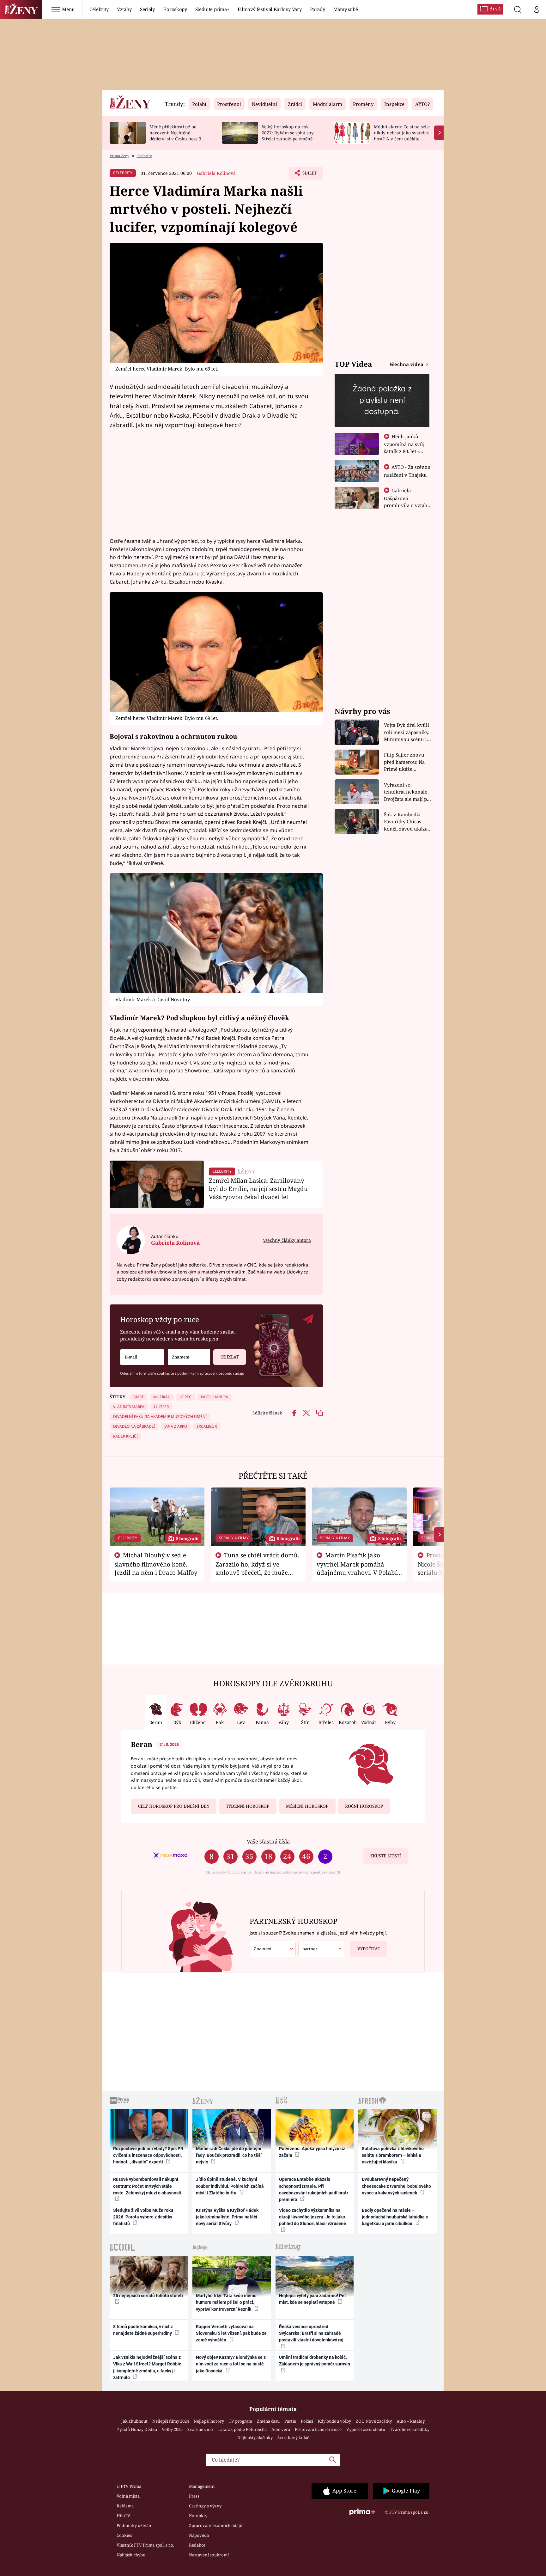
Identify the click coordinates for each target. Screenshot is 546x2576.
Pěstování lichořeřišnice (318, 2429)
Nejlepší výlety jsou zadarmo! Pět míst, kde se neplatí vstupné (312, 2299)
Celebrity (99, 9)
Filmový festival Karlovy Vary (270, 9)
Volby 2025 (172, 2429)
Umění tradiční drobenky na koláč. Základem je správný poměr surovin (315, 2361)
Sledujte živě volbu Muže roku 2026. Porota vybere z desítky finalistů (143, 2217)
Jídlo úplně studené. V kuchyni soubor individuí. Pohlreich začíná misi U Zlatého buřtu (230, 2186)
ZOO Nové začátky (374, 2421)
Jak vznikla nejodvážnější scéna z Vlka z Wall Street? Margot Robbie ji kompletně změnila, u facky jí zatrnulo (147, 2367)
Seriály (147, 9)
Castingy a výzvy (205, 2506)
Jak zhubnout (134, 2421)
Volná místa (128, 2496)
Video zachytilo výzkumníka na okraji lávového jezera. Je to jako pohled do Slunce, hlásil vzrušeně (312, 2217)
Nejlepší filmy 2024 (171, 2421)
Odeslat (230, 1357)
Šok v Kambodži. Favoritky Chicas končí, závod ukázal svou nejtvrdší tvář (406, 822)
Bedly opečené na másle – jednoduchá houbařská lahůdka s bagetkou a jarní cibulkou (395, 2217)
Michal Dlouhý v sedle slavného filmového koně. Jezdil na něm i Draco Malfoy (156, 1564)
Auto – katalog (411, 2421)
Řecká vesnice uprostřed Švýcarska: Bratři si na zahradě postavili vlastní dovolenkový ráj (311, 2333)
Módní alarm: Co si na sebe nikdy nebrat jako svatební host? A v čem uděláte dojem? (402, 135)
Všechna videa (407, 364)
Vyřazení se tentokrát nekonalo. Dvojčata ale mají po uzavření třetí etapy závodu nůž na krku (407, 792)
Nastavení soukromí (209, 2555)
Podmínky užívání (135, 2525)
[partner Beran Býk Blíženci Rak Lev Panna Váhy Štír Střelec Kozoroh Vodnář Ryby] (321, 1949)
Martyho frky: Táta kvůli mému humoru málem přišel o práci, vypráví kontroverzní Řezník (226, 2302)
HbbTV (123, 2516)
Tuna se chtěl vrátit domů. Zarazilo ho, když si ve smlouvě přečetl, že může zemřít (258, 1568)
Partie (290, 2421)
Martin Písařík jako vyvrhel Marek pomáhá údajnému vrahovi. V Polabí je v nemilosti (357, 1568)
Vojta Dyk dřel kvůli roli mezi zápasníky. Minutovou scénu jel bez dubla (407, 732)
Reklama (125, 2506)
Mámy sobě (346, 9)
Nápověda (199, 2535)
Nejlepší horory (209, 2421)
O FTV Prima (129, 2486)
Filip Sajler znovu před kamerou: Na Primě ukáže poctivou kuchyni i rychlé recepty (405, 762)
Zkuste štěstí (386, 1856)
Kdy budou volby (334, 2421)
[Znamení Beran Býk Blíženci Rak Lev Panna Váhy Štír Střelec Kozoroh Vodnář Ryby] (189, 1357)
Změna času (268, 2421)
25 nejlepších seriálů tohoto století (148, 2296)
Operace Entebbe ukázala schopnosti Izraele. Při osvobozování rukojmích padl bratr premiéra (314, 2189)
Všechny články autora (287, 1240)
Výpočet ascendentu (366, 2429)
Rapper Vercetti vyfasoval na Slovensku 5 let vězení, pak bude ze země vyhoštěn (231, 2333)
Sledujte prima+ (212, 9)
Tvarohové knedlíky (410, 2429)
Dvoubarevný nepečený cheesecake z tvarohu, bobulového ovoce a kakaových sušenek (396, 2186)
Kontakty (198, 2516)
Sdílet (309, 175)
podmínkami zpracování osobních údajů (211, 1373)
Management (202, 2486)
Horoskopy (175, 9)
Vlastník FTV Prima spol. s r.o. (145, 2545)
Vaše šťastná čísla (268, 1841)
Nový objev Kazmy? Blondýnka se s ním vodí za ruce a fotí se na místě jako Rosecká (231, 2364)
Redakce (197, 2545)
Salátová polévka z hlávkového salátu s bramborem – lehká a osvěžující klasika (393, 2155)
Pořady (318, 9)
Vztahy (124, 9)
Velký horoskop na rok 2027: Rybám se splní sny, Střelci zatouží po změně (288, 133)
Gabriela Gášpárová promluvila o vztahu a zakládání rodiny (407, 501)
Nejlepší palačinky (255, 2438)
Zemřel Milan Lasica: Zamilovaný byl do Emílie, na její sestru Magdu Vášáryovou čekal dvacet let (258, 1189)
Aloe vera (281, 2429)
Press (194, 2496)
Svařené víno (200, 2429)
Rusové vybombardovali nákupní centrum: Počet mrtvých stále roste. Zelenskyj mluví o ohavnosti (147, 2186)
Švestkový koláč (293, 2438)
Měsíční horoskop (307, 1806)
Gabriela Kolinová (216, 173)
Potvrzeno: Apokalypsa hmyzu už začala (312, 2152)
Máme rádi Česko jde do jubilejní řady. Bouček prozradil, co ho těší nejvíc (229, 2155)
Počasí (307, 2421)
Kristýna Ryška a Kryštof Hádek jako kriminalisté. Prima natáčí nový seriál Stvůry (227, 2217)
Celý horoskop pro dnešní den (174, 1806)
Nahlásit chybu (131, 2555)
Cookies (124, 2535)
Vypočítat (369, 1949)
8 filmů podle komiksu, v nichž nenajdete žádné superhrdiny (143, 2330)
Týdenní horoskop (248, 1806)
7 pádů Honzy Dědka (137, 2429)
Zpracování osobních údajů (216, 2525)
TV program (240, 2421)
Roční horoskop (364, 1806)
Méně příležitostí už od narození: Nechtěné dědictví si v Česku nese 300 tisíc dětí (178, 135)
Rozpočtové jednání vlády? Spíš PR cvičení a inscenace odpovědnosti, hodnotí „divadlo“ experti (148, 2155)
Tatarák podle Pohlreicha (242, 2429)
